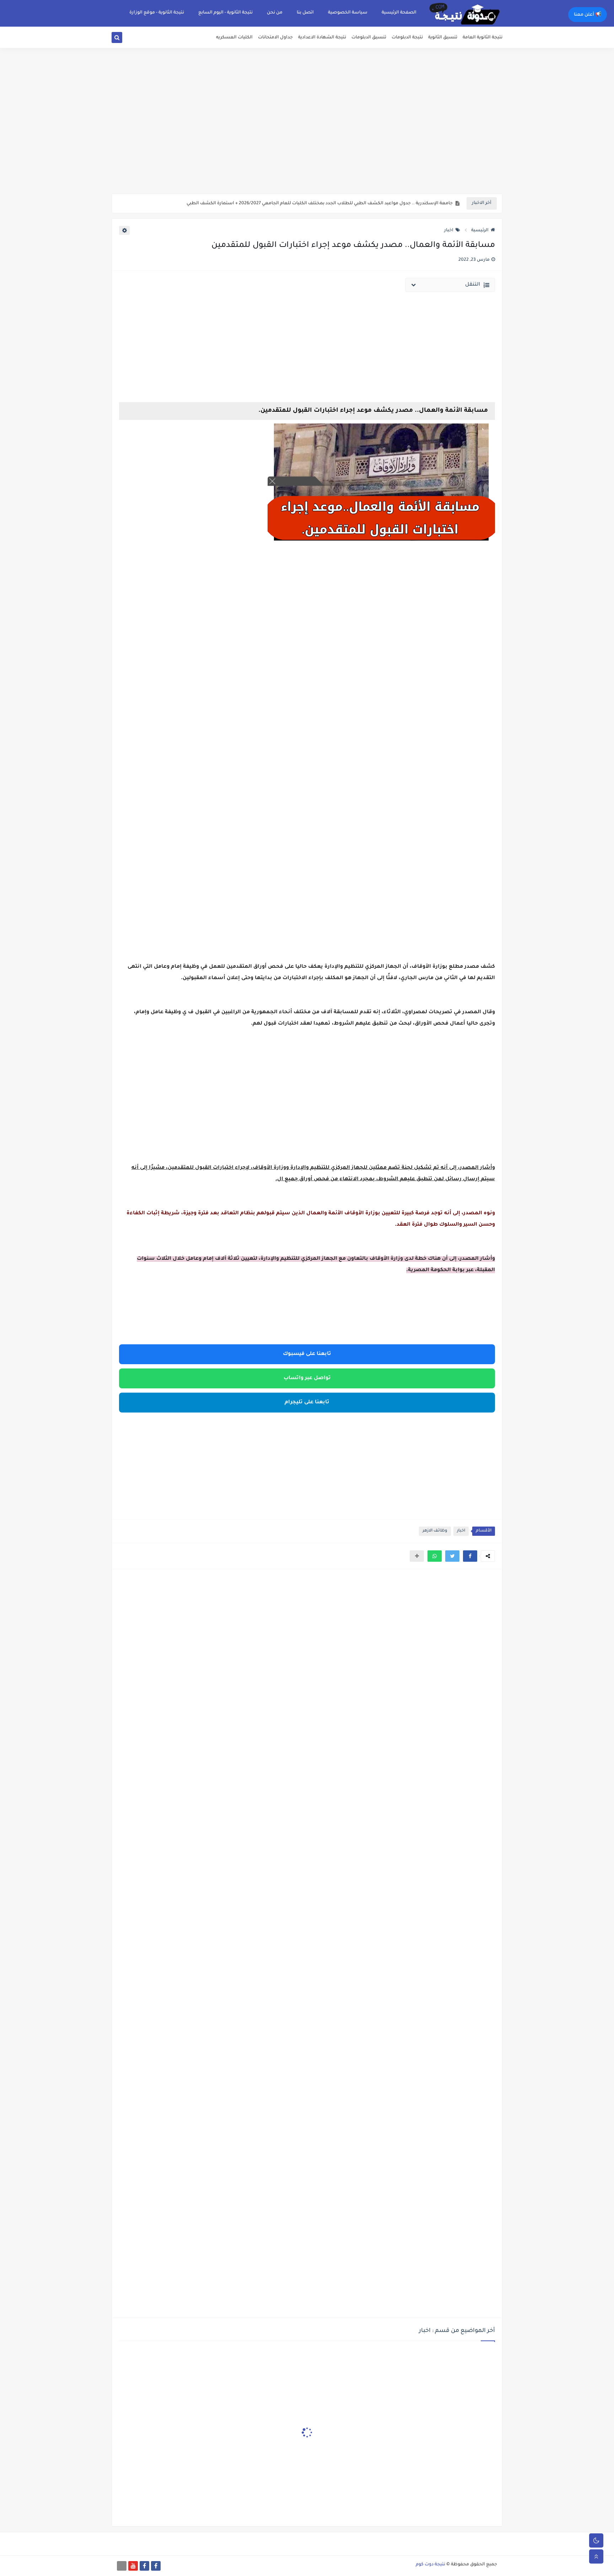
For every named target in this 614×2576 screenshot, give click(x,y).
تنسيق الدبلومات (369, 38)
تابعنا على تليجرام (307, 1403)
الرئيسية (480, 231)
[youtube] (133, 2566)
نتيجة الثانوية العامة (483, 38)
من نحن (275, 13)
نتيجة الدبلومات (407, 38)
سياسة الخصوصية (348, 13)
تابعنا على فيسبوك (307, 1354)
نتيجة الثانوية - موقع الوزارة (157, 13)
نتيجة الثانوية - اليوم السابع (225, 13)
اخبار (449, 231)
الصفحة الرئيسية (399, 13)
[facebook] (156, 2566)
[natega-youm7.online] (122, 2566)
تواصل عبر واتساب (307, 1378)
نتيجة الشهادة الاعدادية (322, 38)
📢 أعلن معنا (588, 15)
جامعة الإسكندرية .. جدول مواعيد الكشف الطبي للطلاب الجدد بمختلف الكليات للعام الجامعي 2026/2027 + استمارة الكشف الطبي (320, 204)
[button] (470, 1556)
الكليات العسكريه (234, 38)
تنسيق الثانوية (443, 38)
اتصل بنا (305, 13)
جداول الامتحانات (275, 38)
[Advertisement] (307, 139)
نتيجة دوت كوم (430, 2565)
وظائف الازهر (435, 1531)
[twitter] (125, 39)
